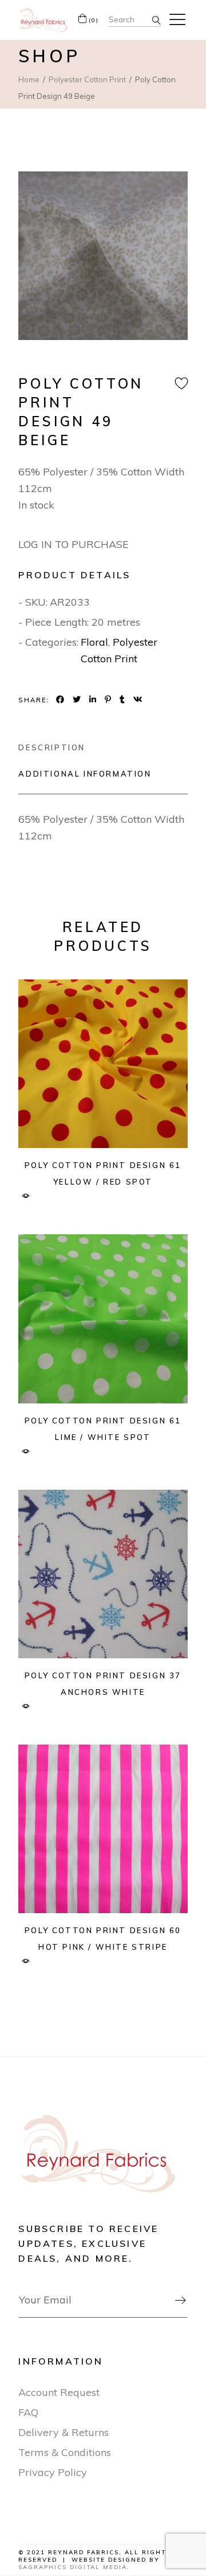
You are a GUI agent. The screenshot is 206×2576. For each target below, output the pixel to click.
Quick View (25, 1196)
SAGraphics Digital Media (73, 2567)
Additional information (85, 774)
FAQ (28, 2412)
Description (52, 747)
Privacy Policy (53, 2472)
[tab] (52, 747)
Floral (94, 642)
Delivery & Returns (64, 2432)
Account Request (59, 2392)
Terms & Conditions (65, 2452)
